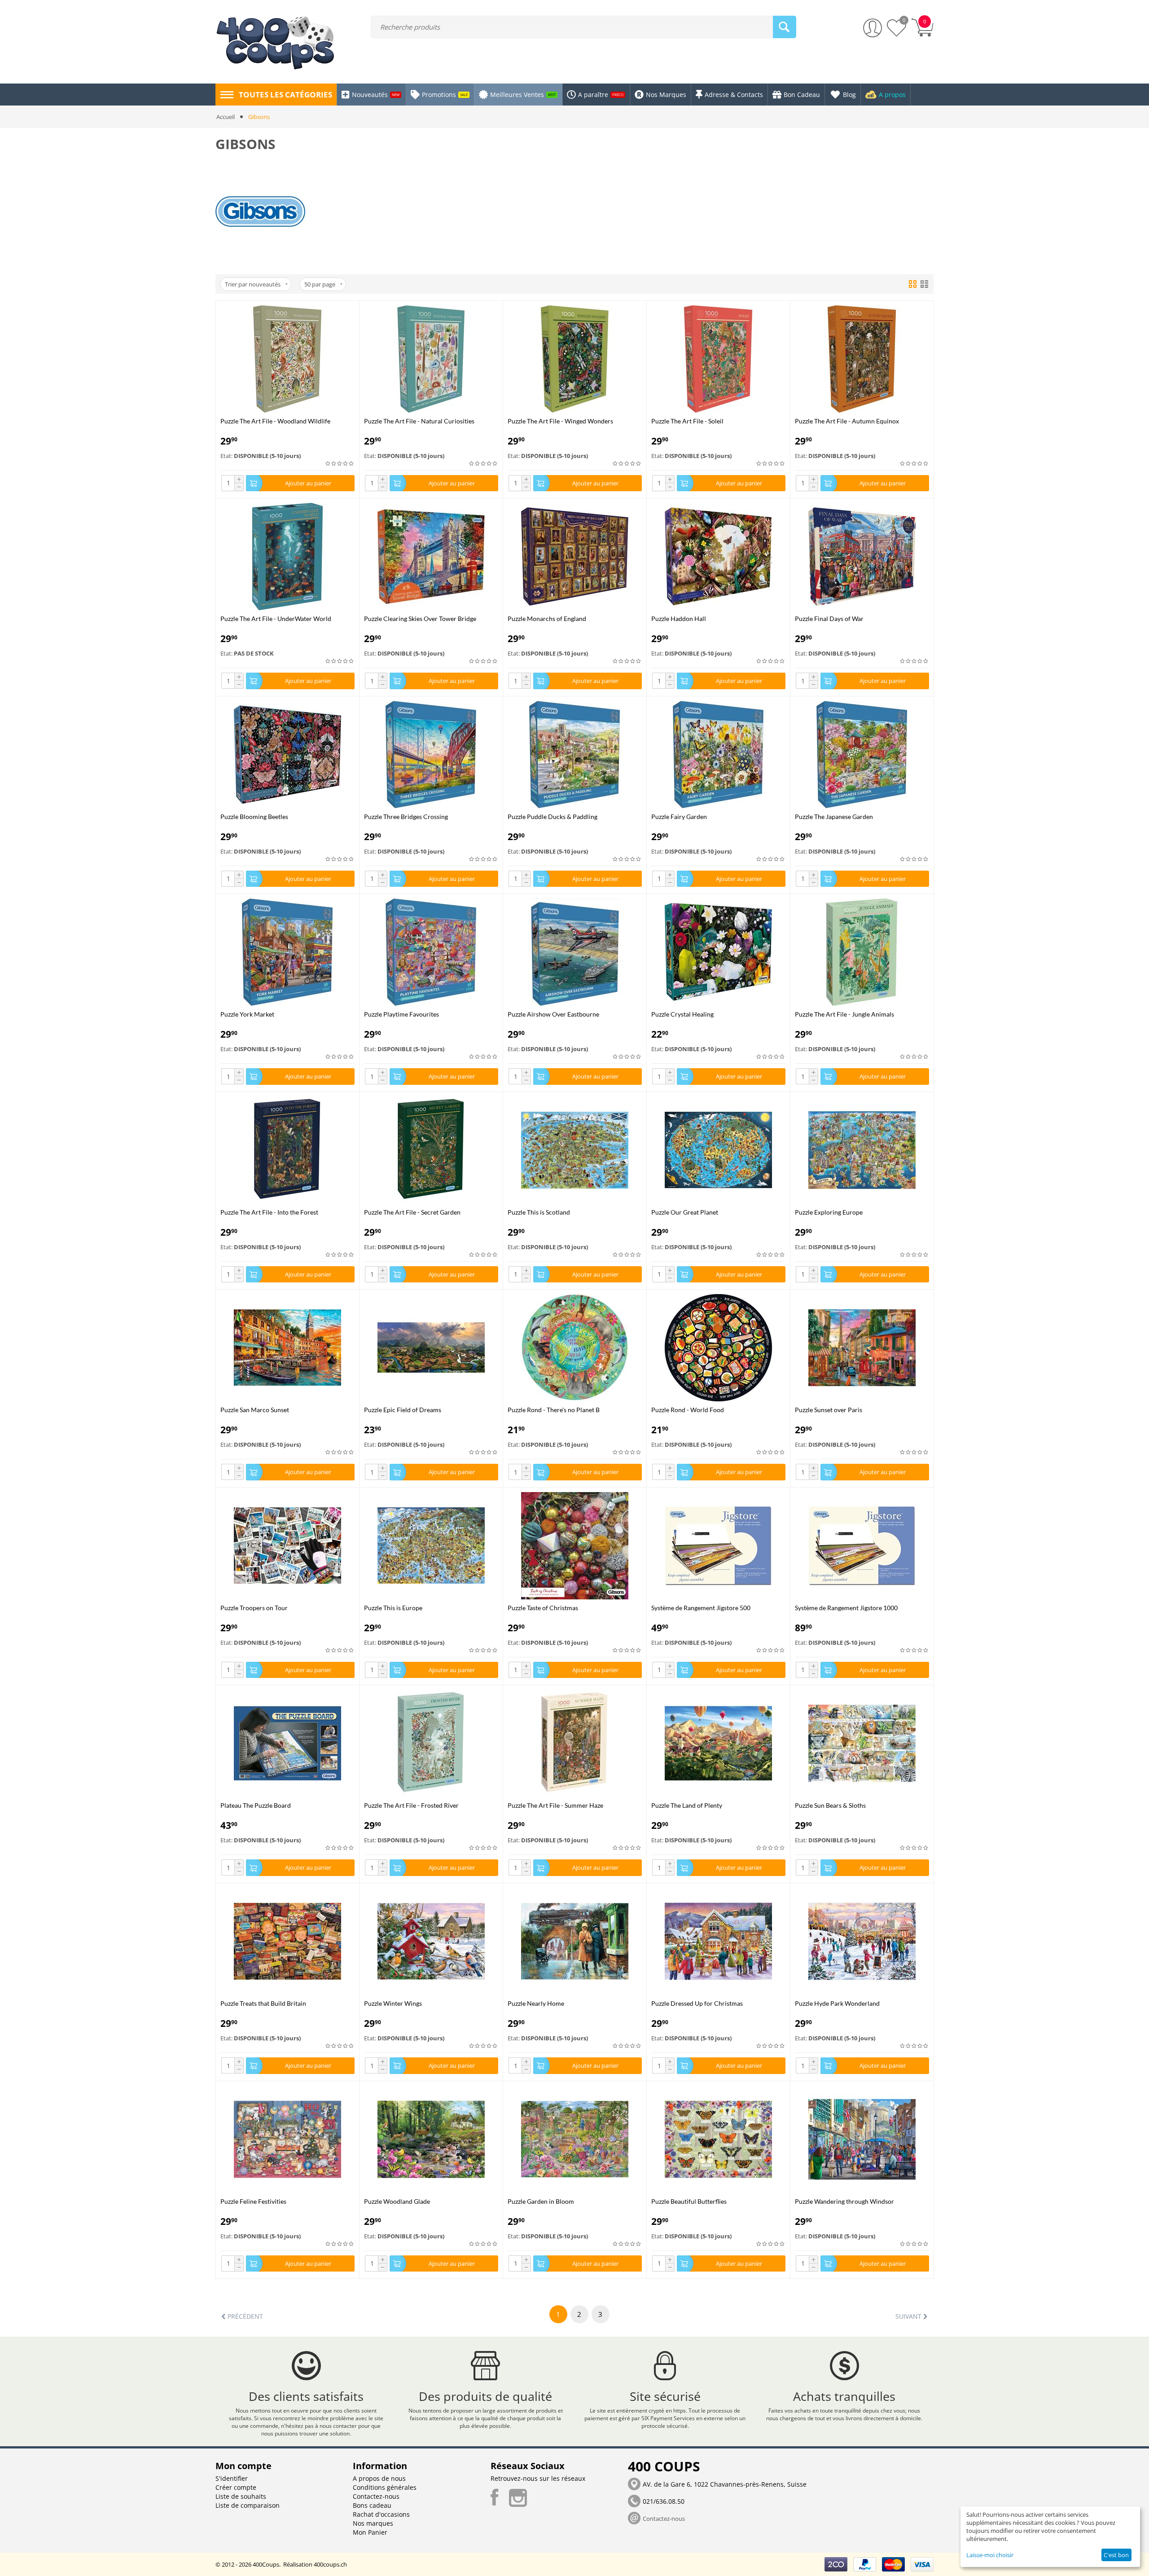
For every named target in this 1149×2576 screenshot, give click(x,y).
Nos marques (373, 2523)
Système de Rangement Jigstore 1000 (846, 1608)
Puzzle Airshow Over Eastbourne (553, 1014)
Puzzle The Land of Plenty (687, 1805)
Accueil (226, 117)
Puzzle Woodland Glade (397, 2201)
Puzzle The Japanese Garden (834, 817)
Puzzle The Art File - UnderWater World (276, 619)
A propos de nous (379, 2478)
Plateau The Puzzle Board (256, 1805)
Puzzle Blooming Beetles (254, 817)
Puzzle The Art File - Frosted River (411, 1805)
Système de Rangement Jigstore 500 (701, 1608)
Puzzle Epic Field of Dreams (403, 1410)
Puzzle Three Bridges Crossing (406, 817)
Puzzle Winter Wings (393, 2003)
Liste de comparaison (248, 2505)
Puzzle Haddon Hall (679, 619)
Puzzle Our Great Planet (685, 1212)
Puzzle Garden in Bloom (541, 2201)
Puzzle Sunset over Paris (829, 1410)
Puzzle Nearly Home (536, 2003)
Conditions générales (385, 2487)
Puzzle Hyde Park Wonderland (837, 2003)
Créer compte (236, 2487)
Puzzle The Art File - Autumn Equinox (847, 421)
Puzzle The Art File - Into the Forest (269, 1212)
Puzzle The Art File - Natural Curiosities (419, 421)
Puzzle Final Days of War (829, 619)
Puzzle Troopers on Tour (254, 1608)
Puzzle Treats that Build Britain (263, 2003)
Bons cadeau (372, 2505)
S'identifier (232, 2478)
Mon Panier (370, 2532)
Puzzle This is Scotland (539, 1212)
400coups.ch (330, 2564)
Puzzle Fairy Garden (679, 817)
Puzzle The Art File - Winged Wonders (560, 421)
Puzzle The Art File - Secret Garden (412, 1212)
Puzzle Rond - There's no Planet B (554, 1410)
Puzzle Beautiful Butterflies (689, 2201)
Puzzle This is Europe (393, 1608)
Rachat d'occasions (381, 2514)
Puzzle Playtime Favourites (401, 1014)
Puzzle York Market (247, 1014)
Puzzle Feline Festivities (253, 2201)
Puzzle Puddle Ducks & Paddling (553, 817)
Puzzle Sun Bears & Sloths (830, 1805)
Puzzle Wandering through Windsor (844, 2201)
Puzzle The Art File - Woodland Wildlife (275, 421)
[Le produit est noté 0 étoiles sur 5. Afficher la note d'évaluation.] (340, 464)
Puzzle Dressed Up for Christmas (697, 2003)
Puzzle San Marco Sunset (255, 1410)
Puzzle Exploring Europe (829, 1212)
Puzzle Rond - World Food (688, 1410)
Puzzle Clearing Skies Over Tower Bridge (420, 619)
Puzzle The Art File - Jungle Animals (844, 1014)
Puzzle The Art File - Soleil (687, 421)
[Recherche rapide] (785, 27)
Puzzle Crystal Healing (682, 1014)
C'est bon (1116, 2555)
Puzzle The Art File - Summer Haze (555, 1805)
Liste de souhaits (241, 2496)
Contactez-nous (376, 2496)
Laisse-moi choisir (990, 2555)
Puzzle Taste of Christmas (543, 1608)
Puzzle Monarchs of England (547, 619)
